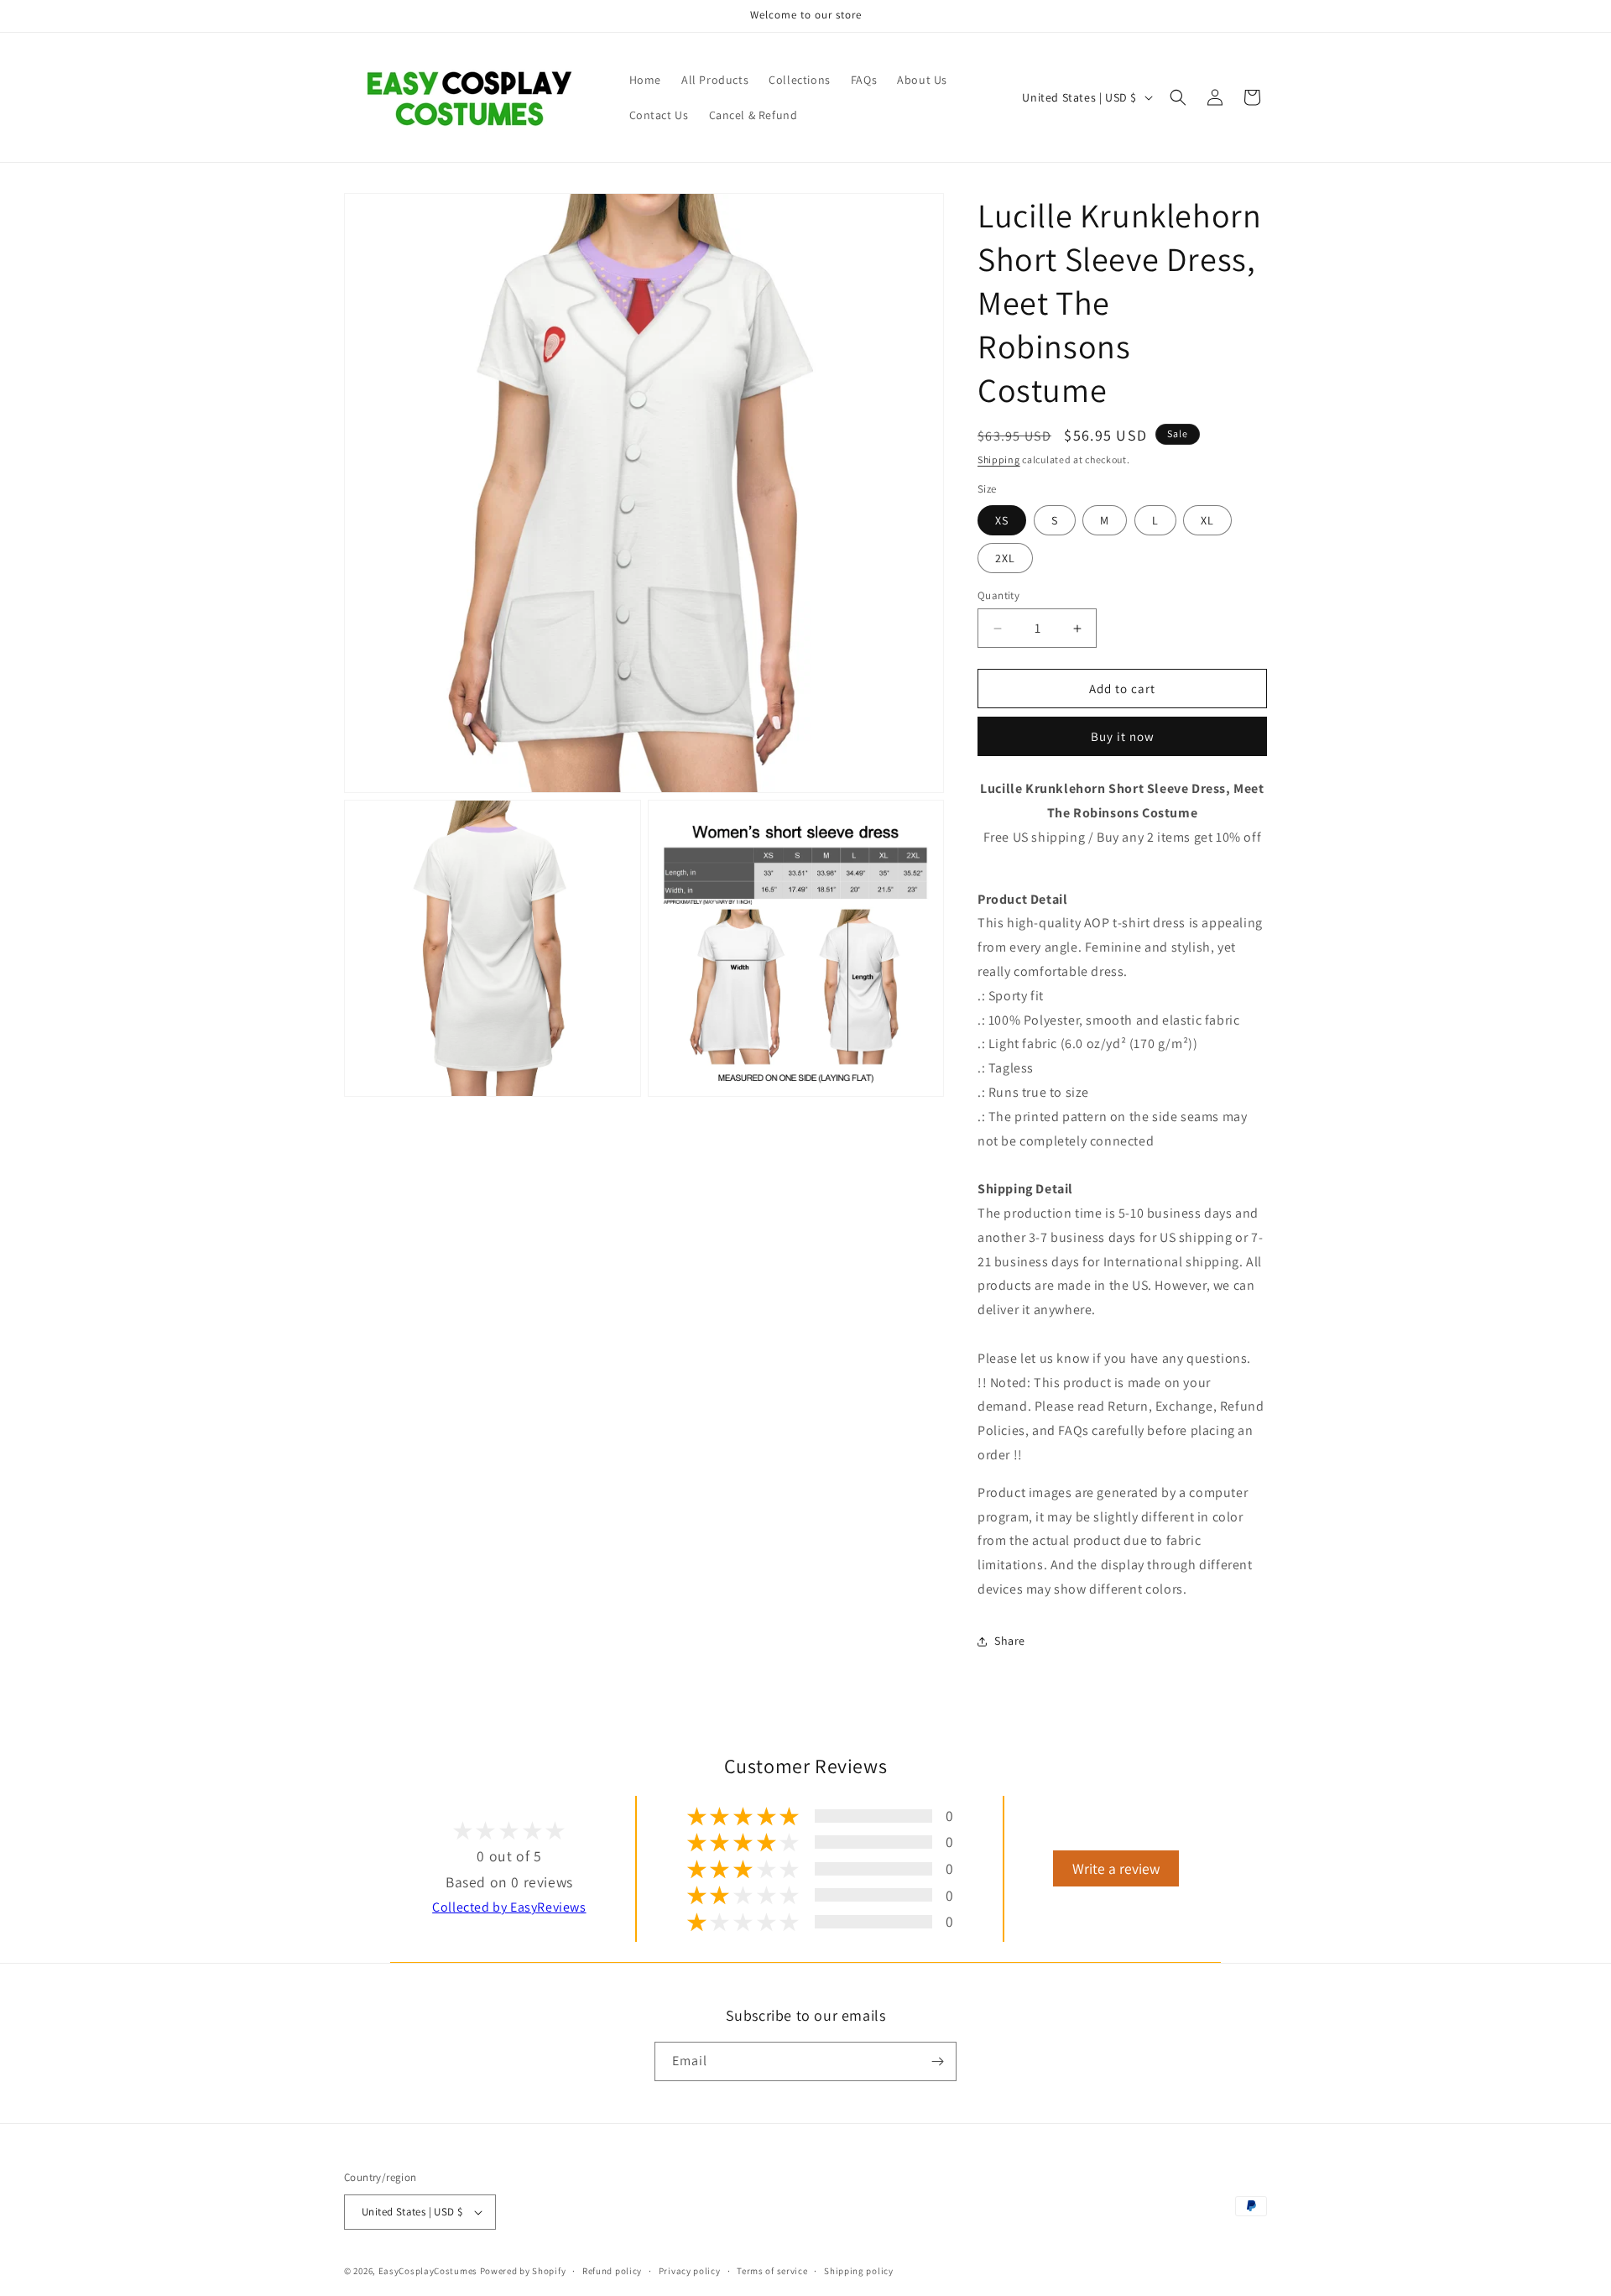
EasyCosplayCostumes (428, 2271)
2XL (1005, 558)
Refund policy (612, 2271)
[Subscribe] (937, 2061)
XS (1002, 520)
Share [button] (1010, 1641)
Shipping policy (859, 2271)
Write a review (1116, 1868)
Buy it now (1123, 736)
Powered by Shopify (523, 2271)
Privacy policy (690, 2271)
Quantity (998, 595)
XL (1207, 520)
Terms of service (772, 2271)
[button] (1178, 97)
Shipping (999, 459)
